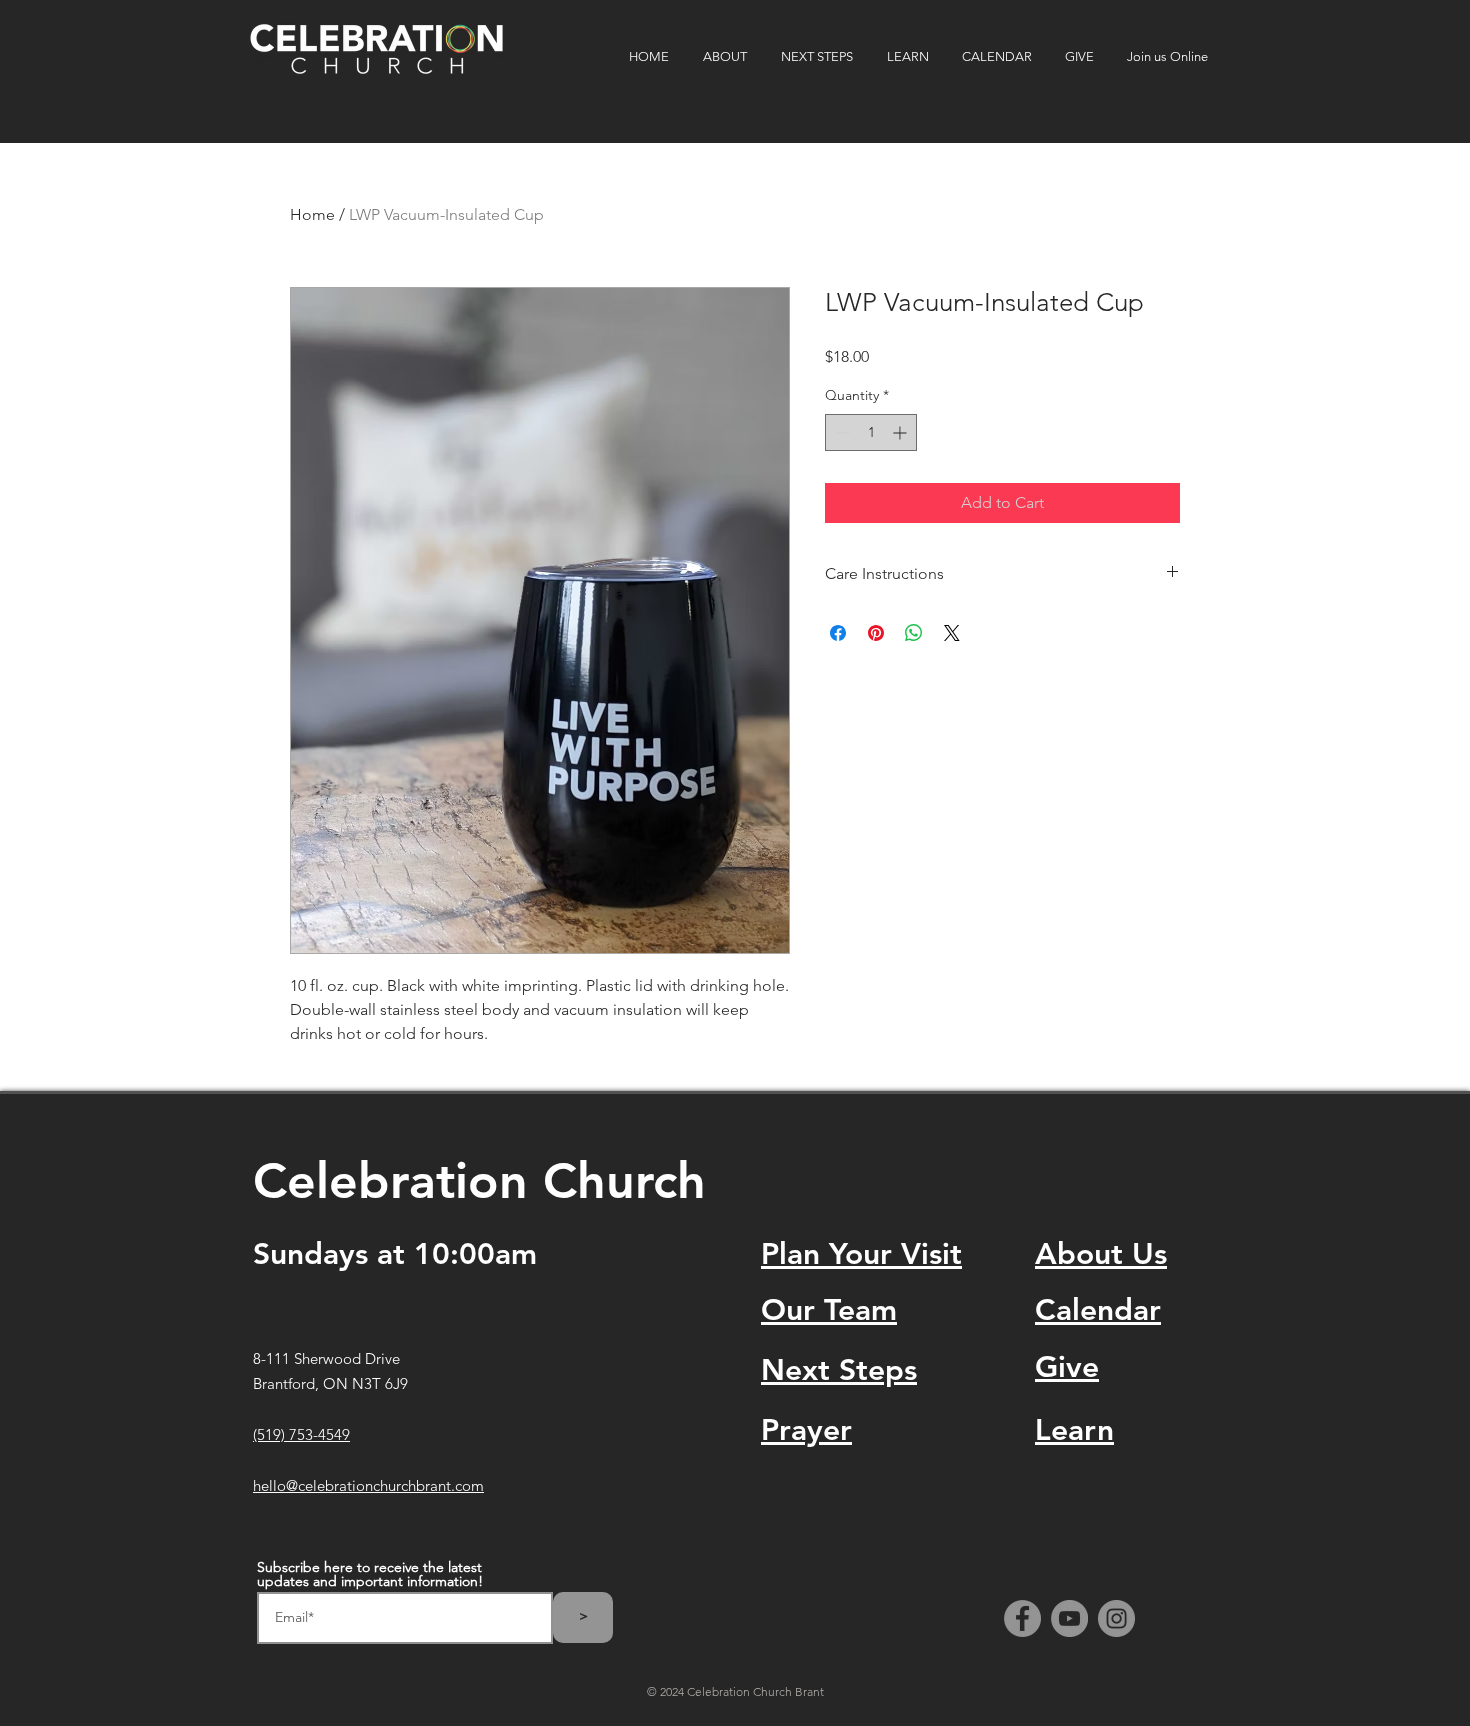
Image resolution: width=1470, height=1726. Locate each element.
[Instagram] (1116, 1618)
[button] (726, 56)
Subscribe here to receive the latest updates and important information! (370, 1574)
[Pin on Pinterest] (876, 633)
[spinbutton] (871, 432)
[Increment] (901, 432)
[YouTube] (1069, 1618)
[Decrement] (840, 432)
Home (312, 214)
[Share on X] (952, 633)
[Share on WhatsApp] (914, 633)
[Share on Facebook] (838, 633)
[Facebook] (1022, 1618)
